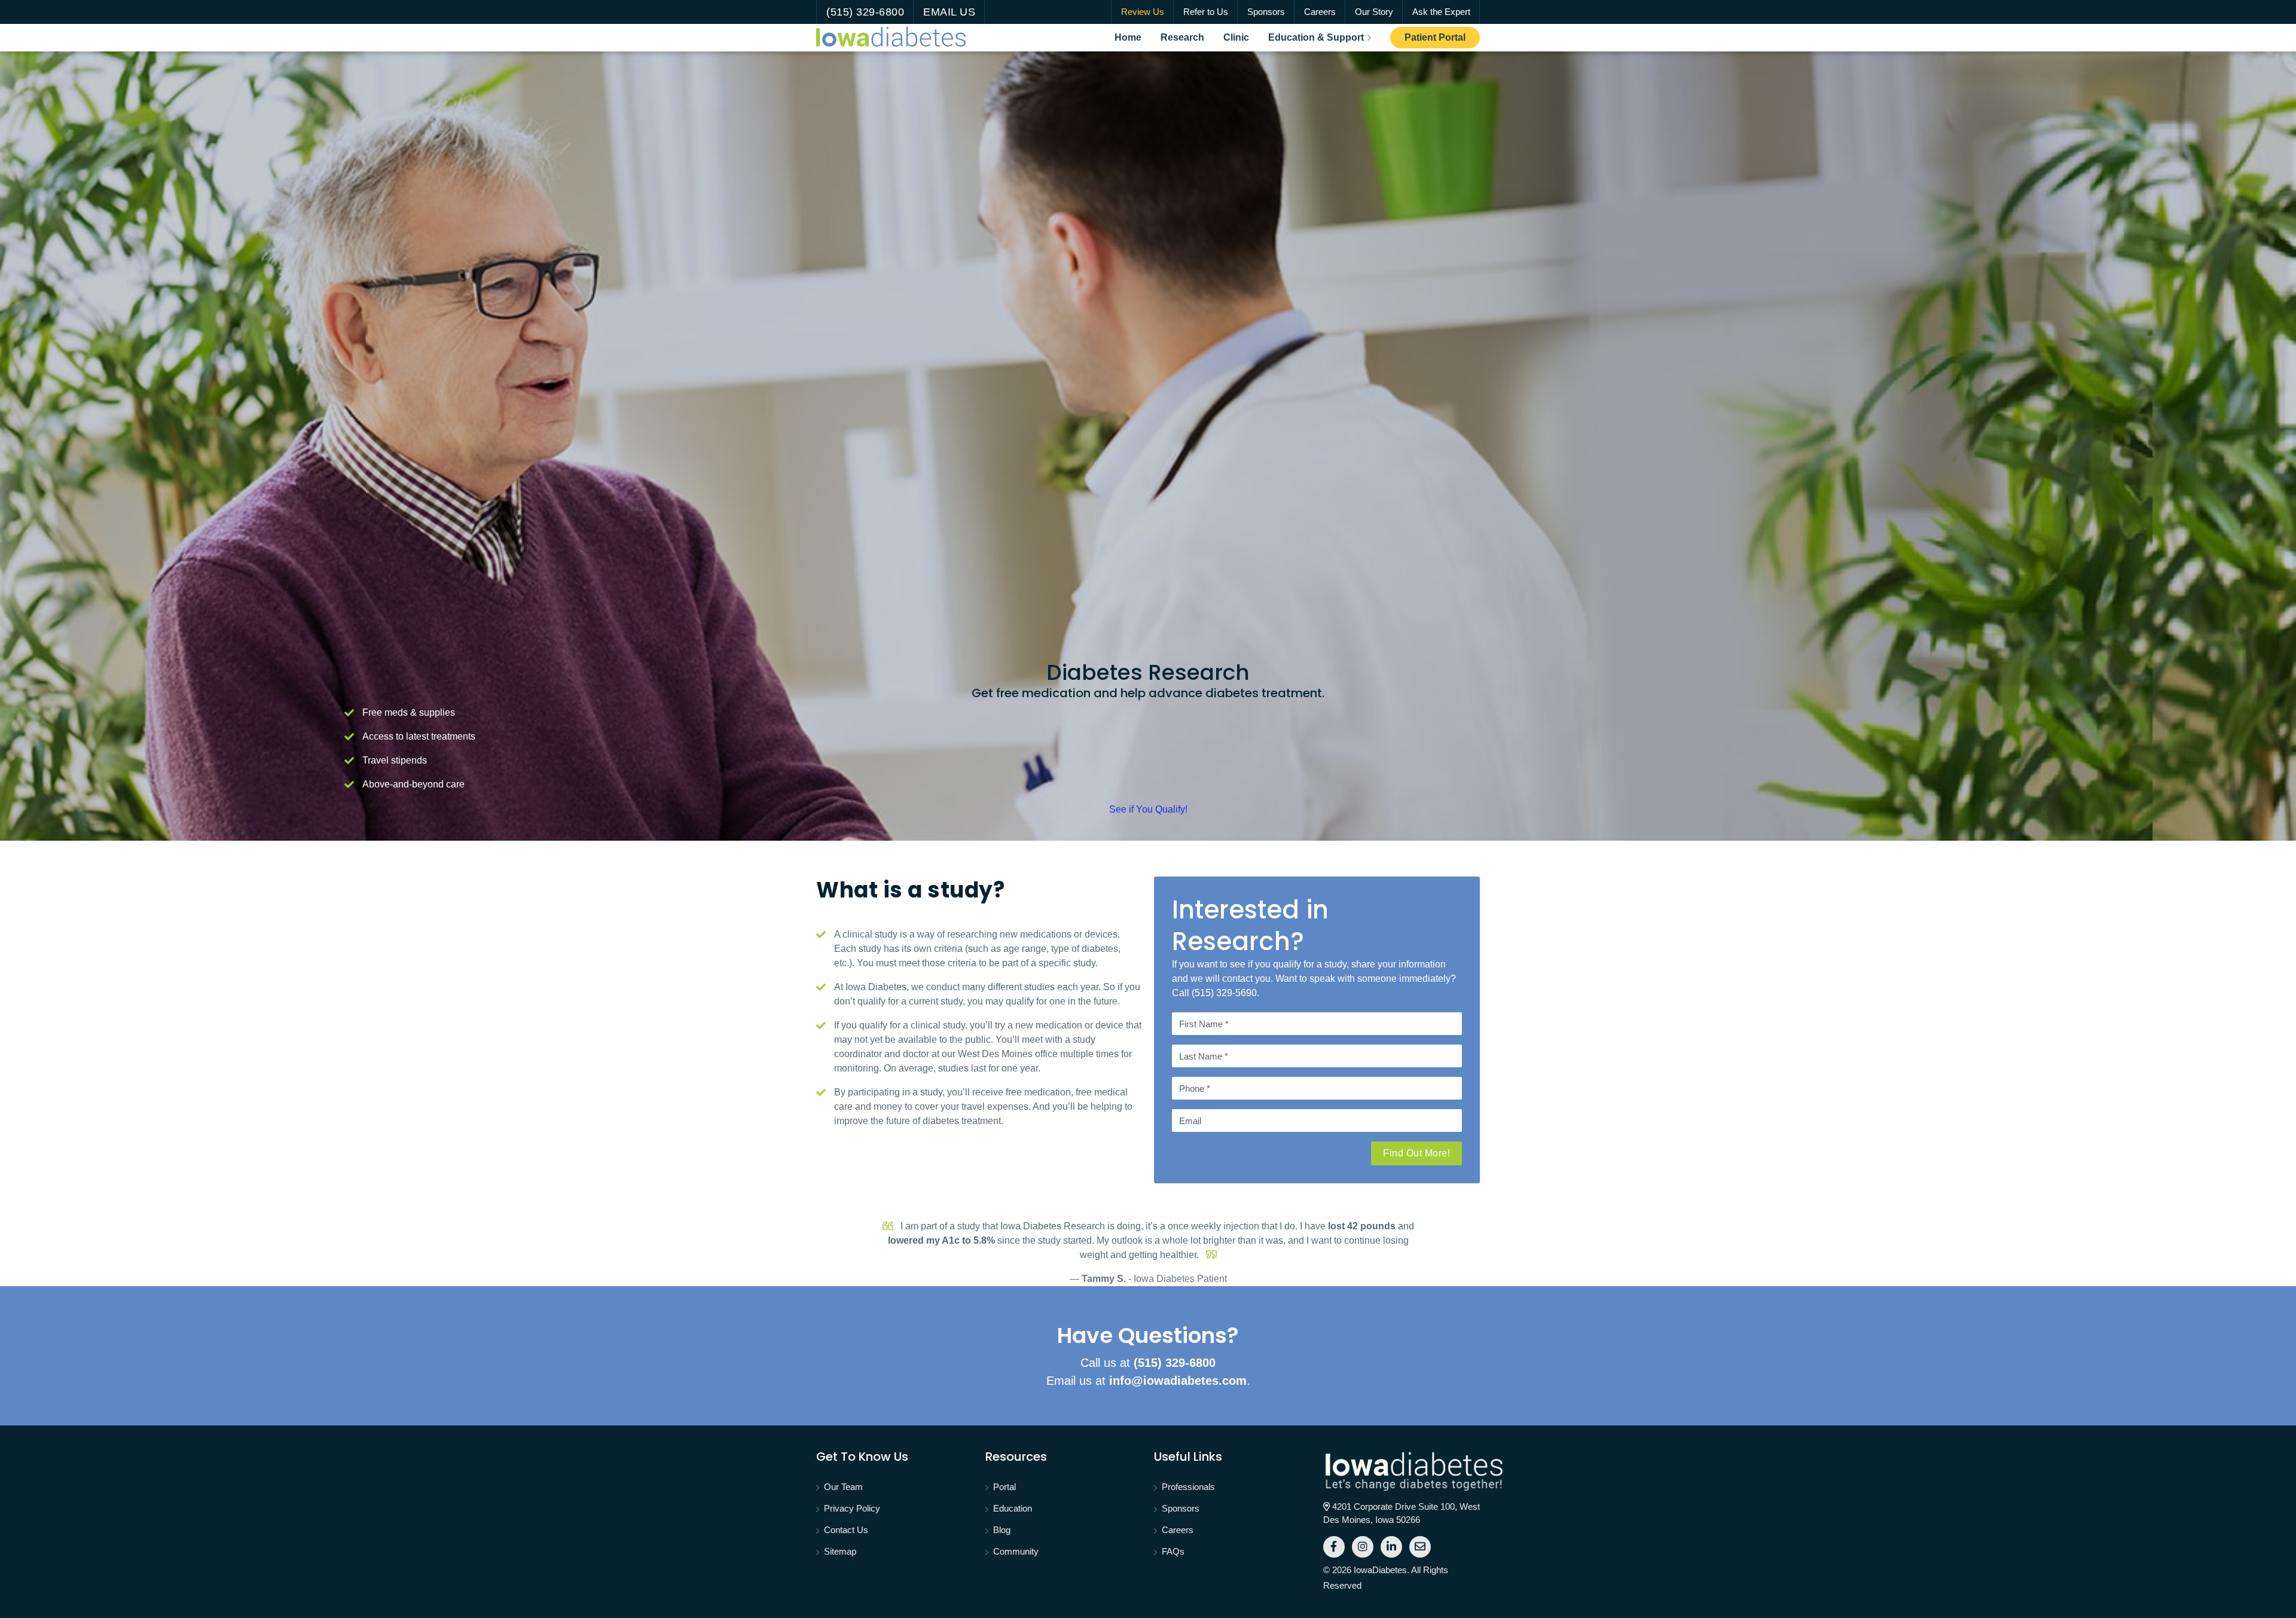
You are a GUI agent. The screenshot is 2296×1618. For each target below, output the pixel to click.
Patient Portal (1442, 37)
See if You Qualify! (1148, 809)
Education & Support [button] (1316, 37)
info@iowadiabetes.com (1178, 1381)
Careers (1320, 12)
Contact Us (846, 1530)
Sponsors (1266, 12)
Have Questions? (1148, 1335)
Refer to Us (1206, 12)
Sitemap (840, 1551)
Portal (1004, 1487)
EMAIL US (949, 12)
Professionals (1188, 1487)
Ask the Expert (1441, 12)
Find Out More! (1416, 1153)
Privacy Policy (852, 1508)
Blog (1002, 1530)
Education (1013, 1508)
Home (1133, 37)
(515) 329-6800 (865, 12)
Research (1187, 37)
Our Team (843, 1487)
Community (1016, 1551)
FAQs (1173, 1551)
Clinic (1241, 37)
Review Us (1143, 12)
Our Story (1374, 12)
